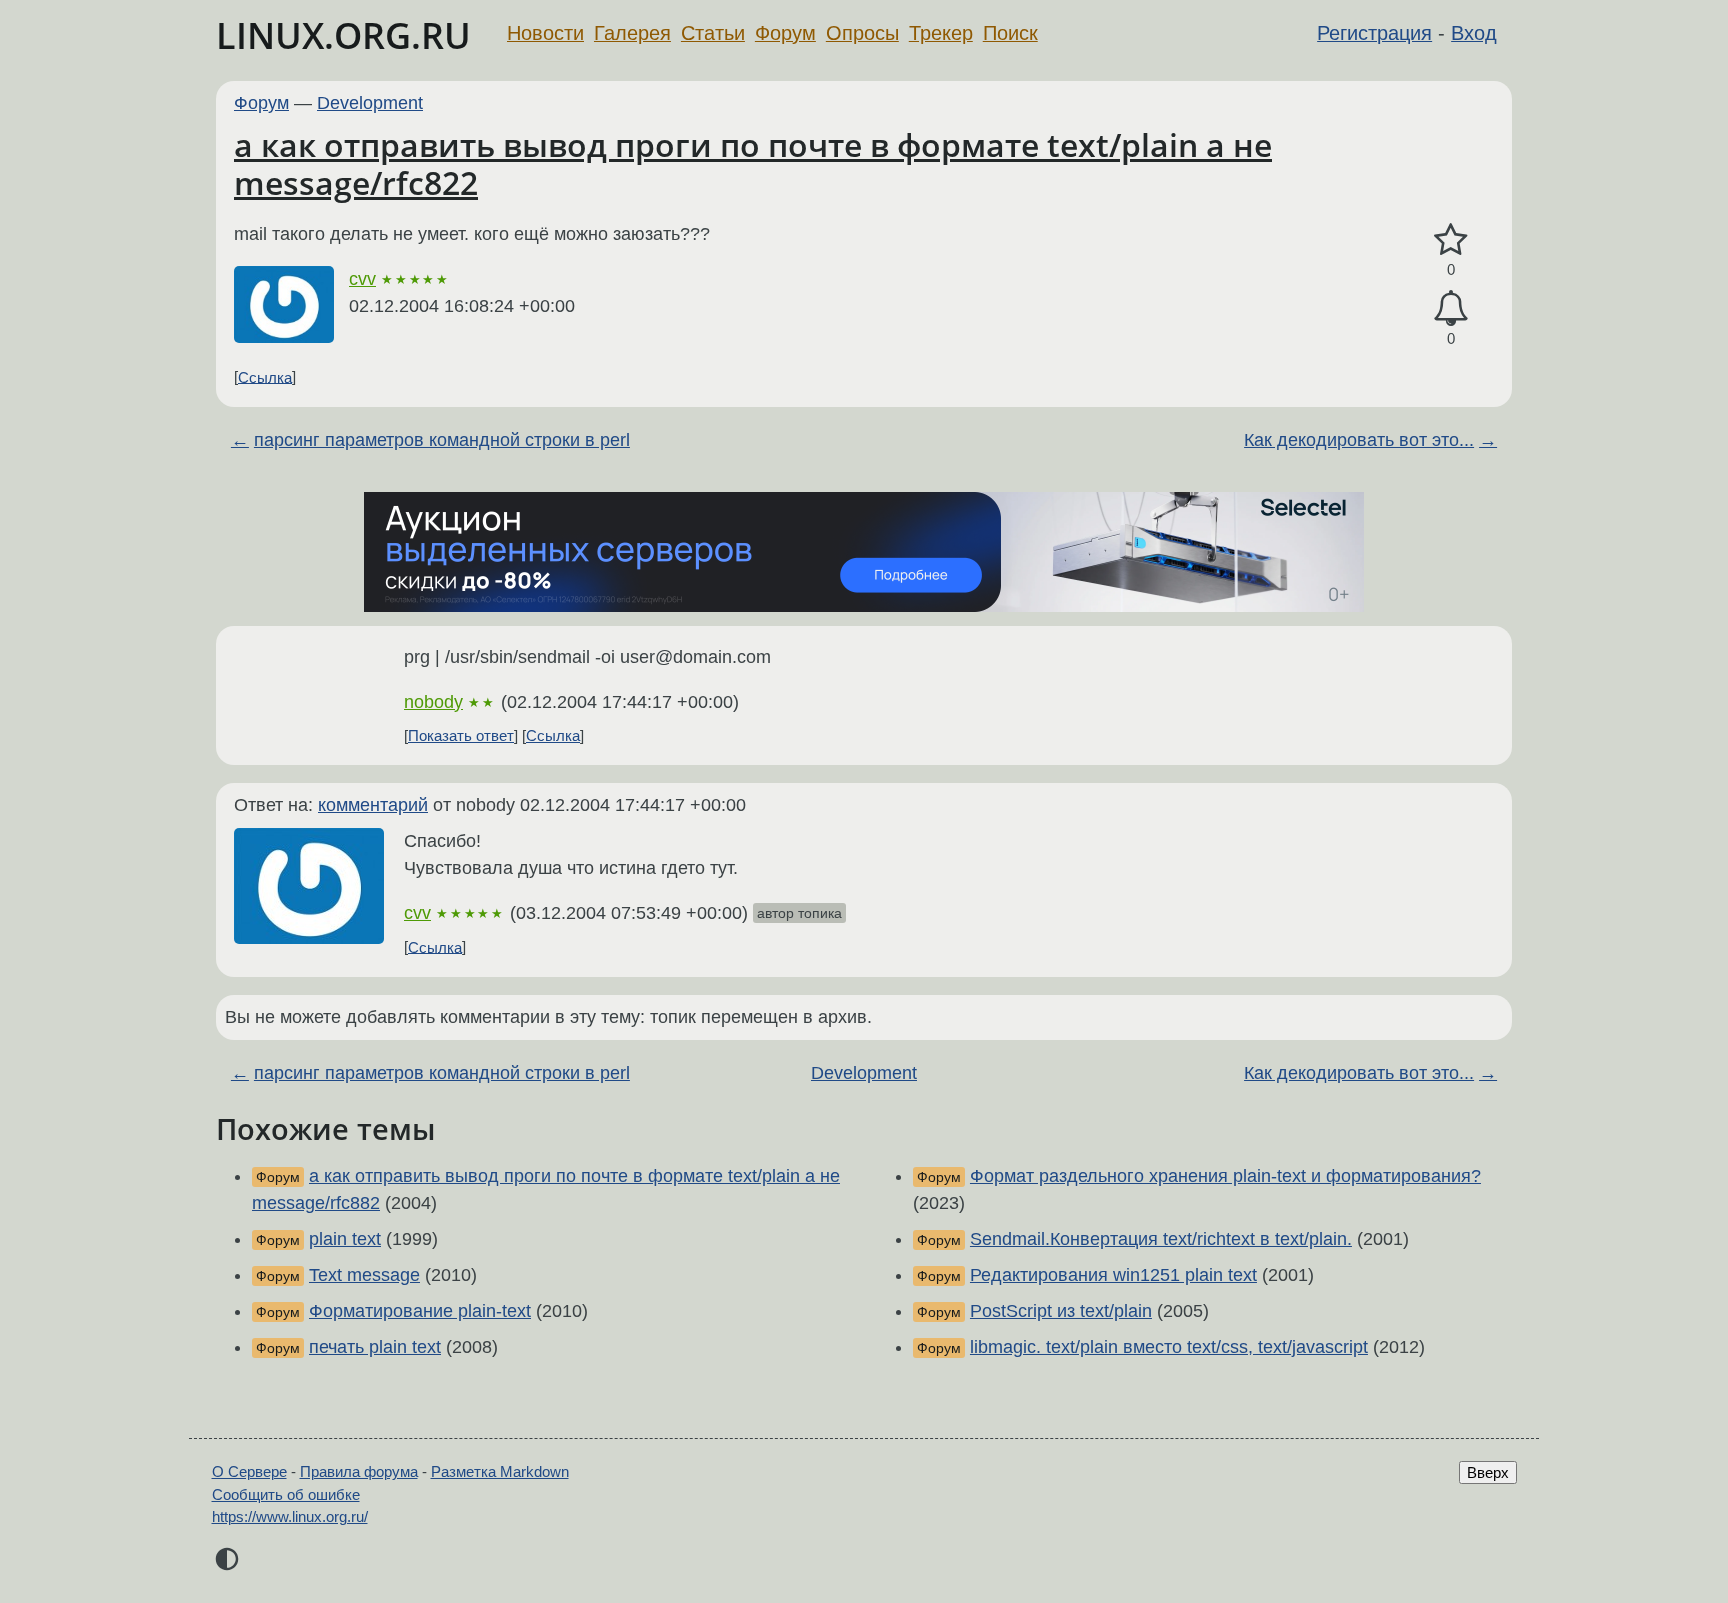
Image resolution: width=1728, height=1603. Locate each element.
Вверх (1488, 1472)
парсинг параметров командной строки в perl (442, 440)
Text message (364, 1275)
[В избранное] (1451, 240)
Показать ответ (461, 735)
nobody (433, 702)
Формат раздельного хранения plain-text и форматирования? (1225, 1176)
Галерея (632, 33)
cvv (362, 279)
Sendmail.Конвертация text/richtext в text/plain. (1161, 1239)
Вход (1474, 33)
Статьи (713, 33)
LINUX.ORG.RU (343, 35)
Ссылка (265, 376)
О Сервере (249, 1471)
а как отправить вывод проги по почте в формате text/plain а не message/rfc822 (753, 163)
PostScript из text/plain (1061, 1311)
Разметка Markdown (500, 1471)
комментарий (373, 805)
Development (370, 103)
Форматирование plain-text (420, 1311)
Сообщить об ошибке (286, 1494)
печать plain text (375, 1347)
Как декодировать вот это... (1359, 440)
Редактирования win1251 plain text (1113, 1275)
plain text (345, 1239)
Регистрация (1374, 33)
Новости (545, 33)
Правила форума (359, 1471)
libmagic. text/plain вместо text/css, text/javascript (1169, 1347)
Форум (785, 33)
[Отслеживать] (1451, 308)
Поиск (1010, 33)
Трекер (941, 33)
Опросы (862, 33)
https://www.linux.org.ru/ (290, 1516)
